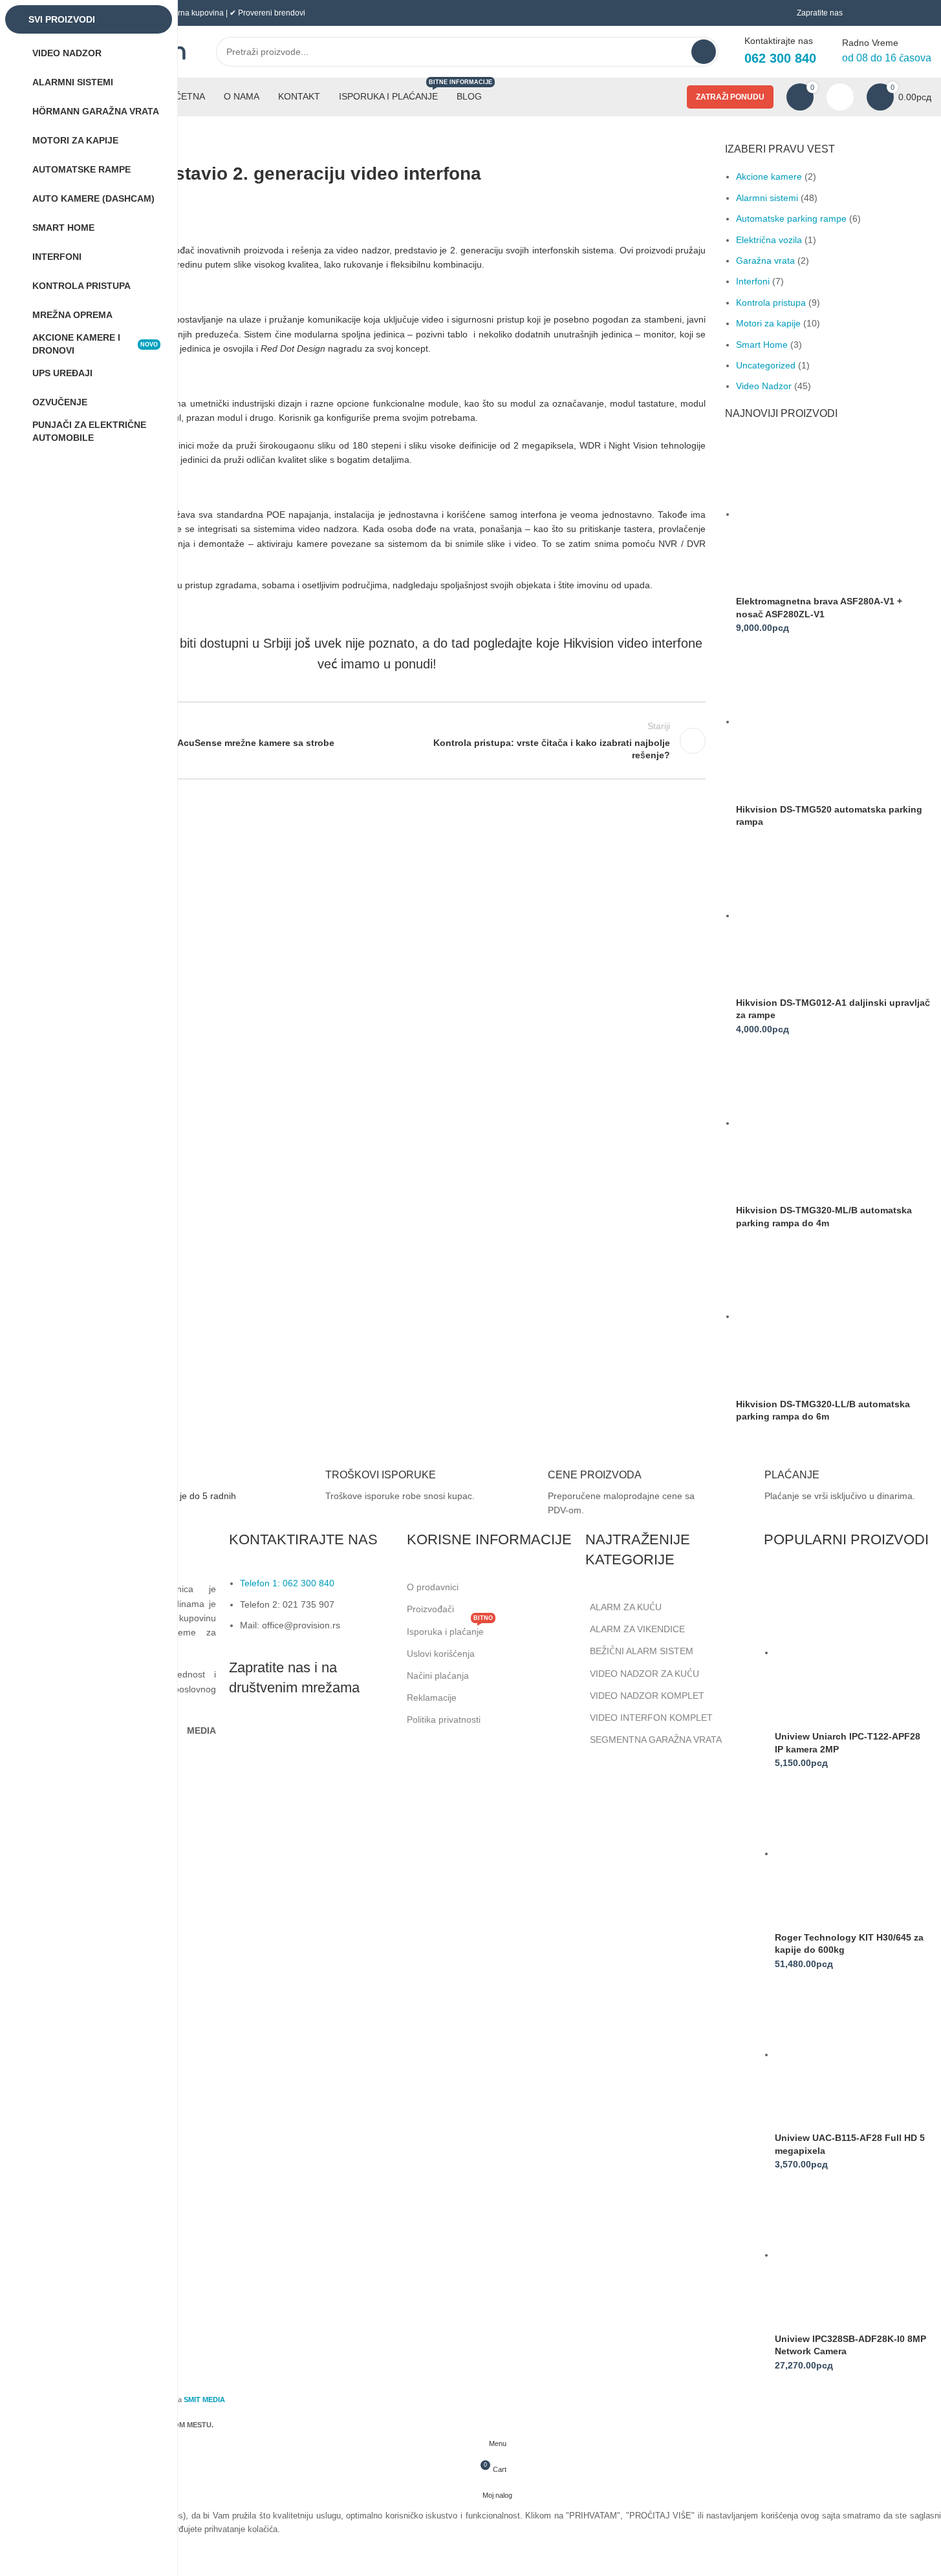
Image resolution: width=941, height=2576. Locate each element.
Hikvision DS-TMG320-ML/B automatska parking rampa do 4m (824, 1217)
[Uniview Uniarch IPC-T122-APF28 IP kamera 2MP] (852, 1652)
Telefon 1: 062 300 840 (287, 1583)
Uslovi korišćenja (441, 1654)
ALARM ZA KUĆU (626, 1607)
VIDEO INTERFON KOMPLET (651, 1718)
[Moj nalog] (840, 97)
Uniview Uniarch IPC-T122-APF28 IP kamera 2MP (848, 1743)
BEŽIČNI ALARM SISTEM (642, 1651)
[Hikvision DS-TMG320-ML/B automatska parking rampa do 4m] (817, 1123)
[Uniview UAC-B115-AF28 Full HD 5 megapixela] (852, 2054)
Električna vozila (769, 240)
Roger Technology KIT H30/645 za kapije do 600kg (849, 1944)
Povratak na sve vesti (377, 741)
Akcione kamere (769, 176)
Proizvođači (430, 1609)
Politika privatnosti (444, 1719)
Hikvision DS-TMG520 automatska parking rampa (829, 816)
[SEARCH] (704, 52)
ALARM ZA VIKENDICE (637, 1629)
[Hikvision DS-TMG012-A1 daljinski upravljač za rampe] (817, 915)
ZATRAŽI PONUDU (730, 97)
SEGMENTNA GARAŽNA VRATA (656, 1740)
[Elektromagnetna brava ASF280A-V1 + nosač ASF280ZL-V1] (817, 514)
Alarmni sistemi (767, 198)
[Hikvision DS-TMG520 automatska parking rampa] (817, 721)
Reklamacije (432, 1698)
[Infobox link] (379, 1488)
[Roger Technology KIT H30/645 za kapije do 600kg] (852, 1853)
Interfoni (753, 281)
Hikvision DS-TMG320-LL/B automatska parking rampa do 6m (823, 1410)
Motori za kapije (768, 323)
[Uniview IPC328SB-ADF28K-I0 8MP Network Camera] (852, 2255)
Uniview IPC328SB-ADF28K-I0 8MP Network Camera (850, 2345)
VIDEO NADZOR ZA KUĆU (644, 1674)
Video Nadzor (764, 386)
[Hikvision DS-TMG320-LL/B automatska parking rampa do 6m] (817, 1316)
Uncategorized (766, 365)
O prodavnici (433, 1587)
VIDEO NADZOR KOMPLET (647, 1696)
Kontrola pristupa (771, 303)
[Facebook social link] (242, 1737)
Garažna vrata (765, 261)
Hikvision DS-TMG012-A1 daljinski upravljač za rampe (833, 1009)
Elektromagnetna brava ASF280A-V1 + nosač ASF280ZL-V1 (819, 608)
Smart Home (762, 345)
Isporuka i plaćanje (450, 1629)
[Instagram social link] (274, 1737)
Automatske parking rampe (791, 218)
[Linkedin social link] (307, 1737)
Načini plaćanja (438, 1676)
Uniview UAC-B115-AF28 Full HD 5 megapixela (850, 2144)
